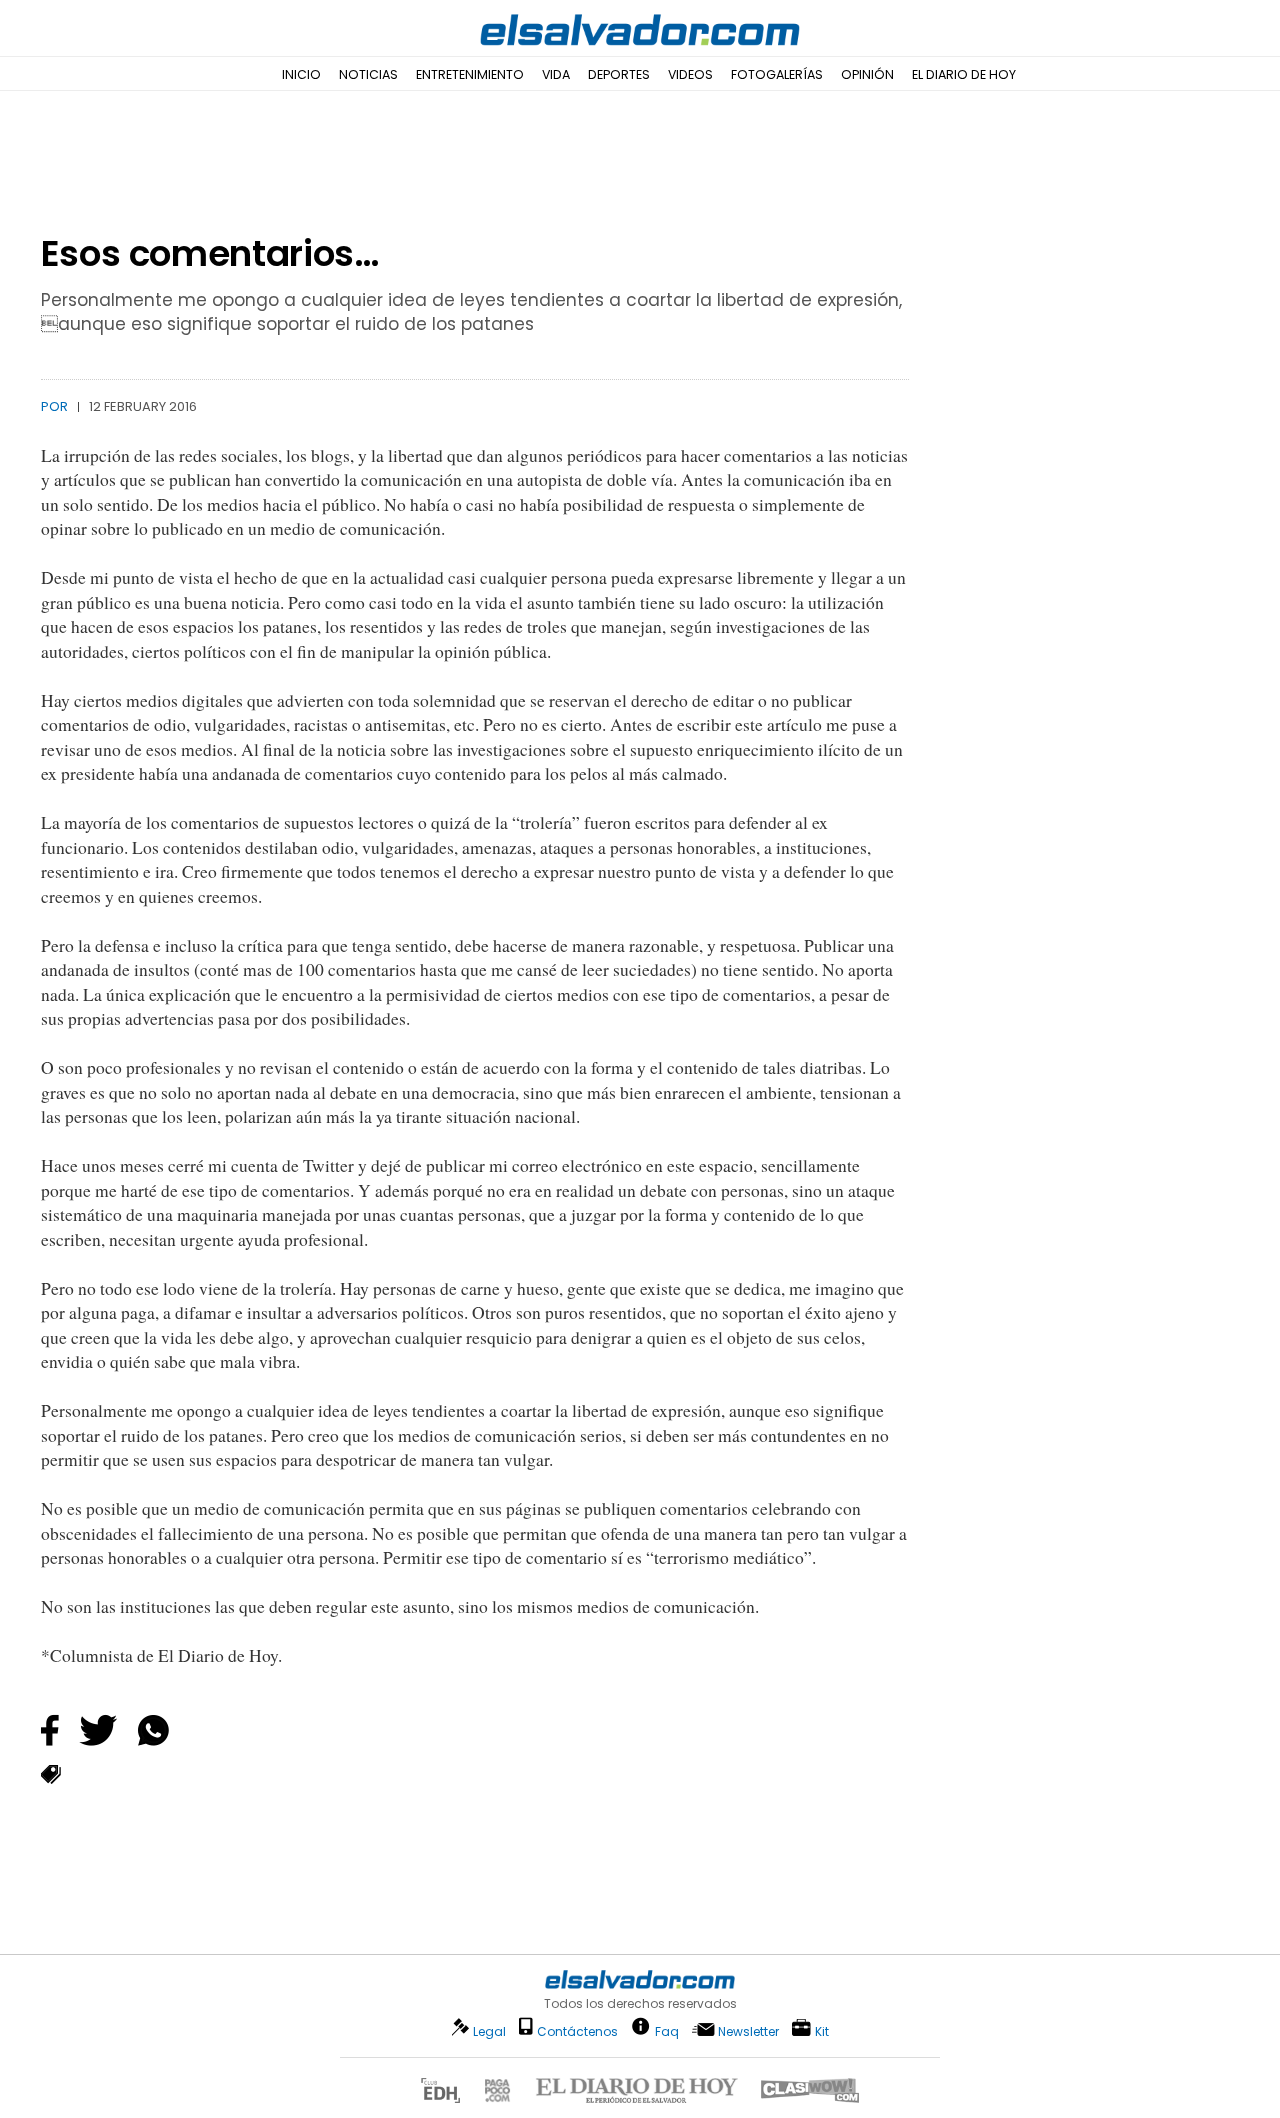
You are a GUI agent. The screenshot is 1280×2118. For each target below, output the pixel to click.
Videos (690, 74)
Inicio (301, 74)
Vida (556, 74)
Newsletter (748, 2031)
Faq (667, 2030)
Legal (489, 2031)
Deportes (619, 74)
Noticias (368, 74)
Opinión (867, 74)
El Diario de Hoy (964, 74)
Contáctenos (577, 2031)
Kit (822, 2030)
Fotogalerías (777, 74)
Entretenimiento (470, 74)
